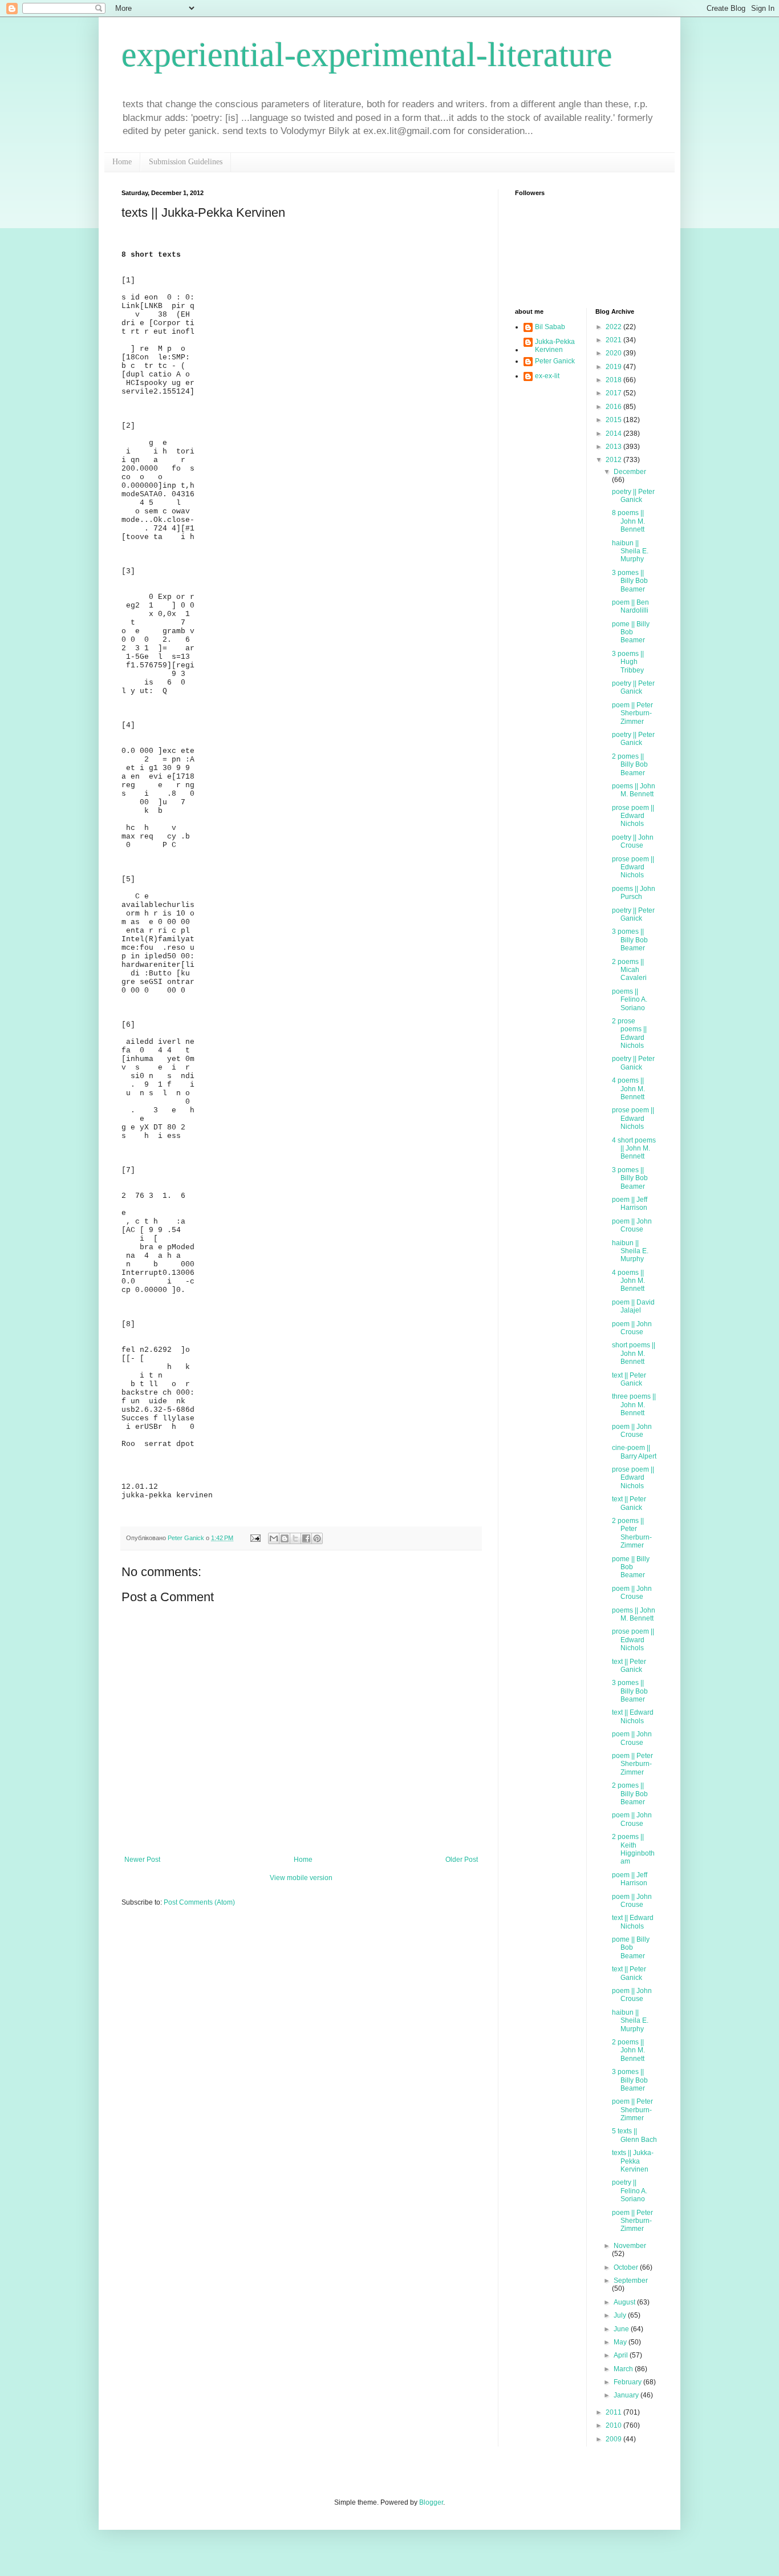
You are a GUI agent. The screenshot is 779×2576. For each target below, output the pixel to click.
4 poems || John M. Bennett (628, 1089)
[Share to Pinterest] (317, 1538)
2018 (614, 380)
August (625, 2302)
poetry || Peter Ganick (633, 496)
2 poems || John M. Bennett (628, 2050)
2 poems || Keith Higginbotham (633, 1849)
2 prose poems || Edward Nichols (629, 1033)
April (622, 2355)
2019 (614, 367)
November (630, 2246)
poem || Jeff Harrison (630, 1204)
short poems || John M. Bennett (634, 1353)
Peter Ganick (555, 361)
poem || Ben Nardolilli (630, 606)
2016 (614, 407)
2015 (614, 420)
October (627, 2267)
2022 (614, 327)
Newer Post (142, 1860)
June (622, 2329)
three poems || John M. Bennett (634, 1405)
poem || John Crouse (632, 1225)
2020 (614, 353)
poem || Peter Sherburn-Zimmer (632, 713)
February (628, 2382)
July (621, 2315)
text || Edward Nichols (633, 1716)
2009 (614, 2439)
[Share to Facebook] (306, 1538)
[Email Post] (255, 1538)
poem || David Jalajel (633, 1306)
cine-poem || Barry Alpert (634, 1452)
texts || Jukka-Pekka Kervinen (633, 2161)
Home (122, 162)
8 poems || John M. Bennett (628, 521)
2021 (614, 340)
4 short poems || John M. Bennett (634, 1149)
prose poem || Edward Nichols (633, 816)
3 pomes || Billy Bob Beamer (630, 581)
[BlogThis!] (285, 1538)
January (627, 2395)
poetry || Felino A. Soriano (630, 2191)
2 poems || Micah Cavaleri (629, 970)
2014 (614, 434)
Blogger (431, 2502)
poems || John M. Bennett (634, 790)
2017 (614, 393)
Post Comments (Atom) (199, 1902)
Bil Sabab (550, 327)
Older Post (462, 1860)
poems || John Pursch (634, 893)
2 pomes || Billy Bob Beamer (630, 765)
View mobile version (301, 1878)
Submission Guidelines (186, 162)
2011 (614, 2412)
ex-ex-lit (547, 376)
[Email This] (274, 1538)
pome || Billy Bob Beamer (631, 632)
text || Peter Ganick (629, 1379)
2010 (614, 2425)
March (624, 2369)
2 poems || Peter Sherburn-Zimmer (632, 1533)
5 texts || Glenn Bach (634, 2135)
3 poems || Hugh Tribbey (628, 662)
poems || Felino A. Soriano (630, 1000)
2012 (614, 460)
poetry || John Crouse (633, 841)
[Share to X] (295, 1538)
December (630, 472)
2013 (614, 447)
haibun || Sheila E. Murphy (630, 551)
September (631, 2281)
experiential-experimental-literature (367, 55)
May (621, 2342)
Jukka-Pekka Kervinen (555, 346)
